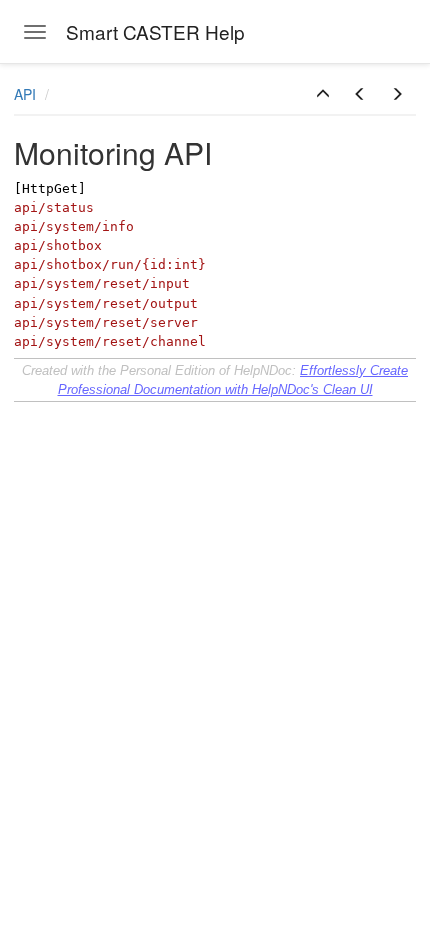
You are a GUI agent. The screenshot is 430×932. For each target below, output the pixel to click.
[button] (323, 94)
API (27, 94)
